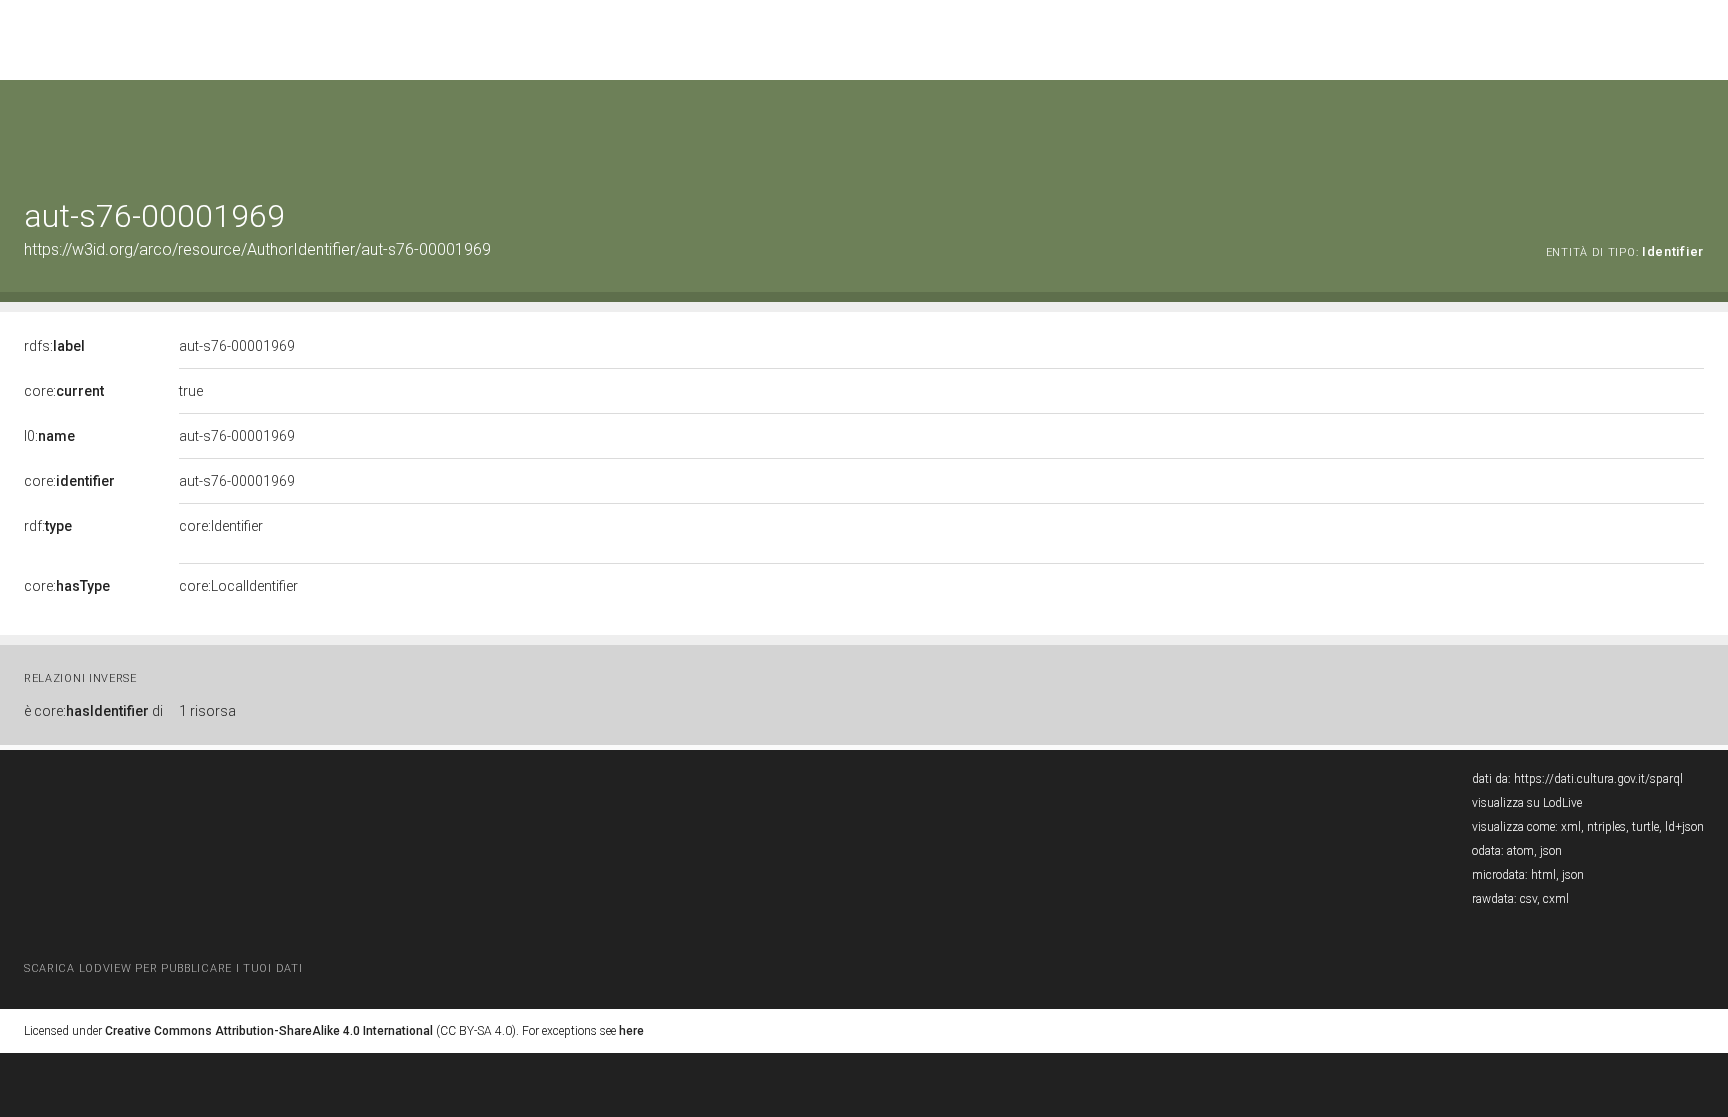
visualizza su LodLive (1527, 803)
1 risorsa (207, 711)
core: (64, 391)
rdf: (48, 526)
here (631, 1031)
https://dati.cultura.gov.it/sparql (1598, 779)
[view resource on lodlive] (1694, 129)
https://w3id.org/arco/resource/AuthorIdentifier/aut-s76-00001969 (257, 249)
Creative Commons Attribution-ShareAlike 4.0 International (269, 1031)
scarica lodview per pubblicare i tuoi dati (163, 968)
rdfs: (54, 346)
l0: (49, 436)
